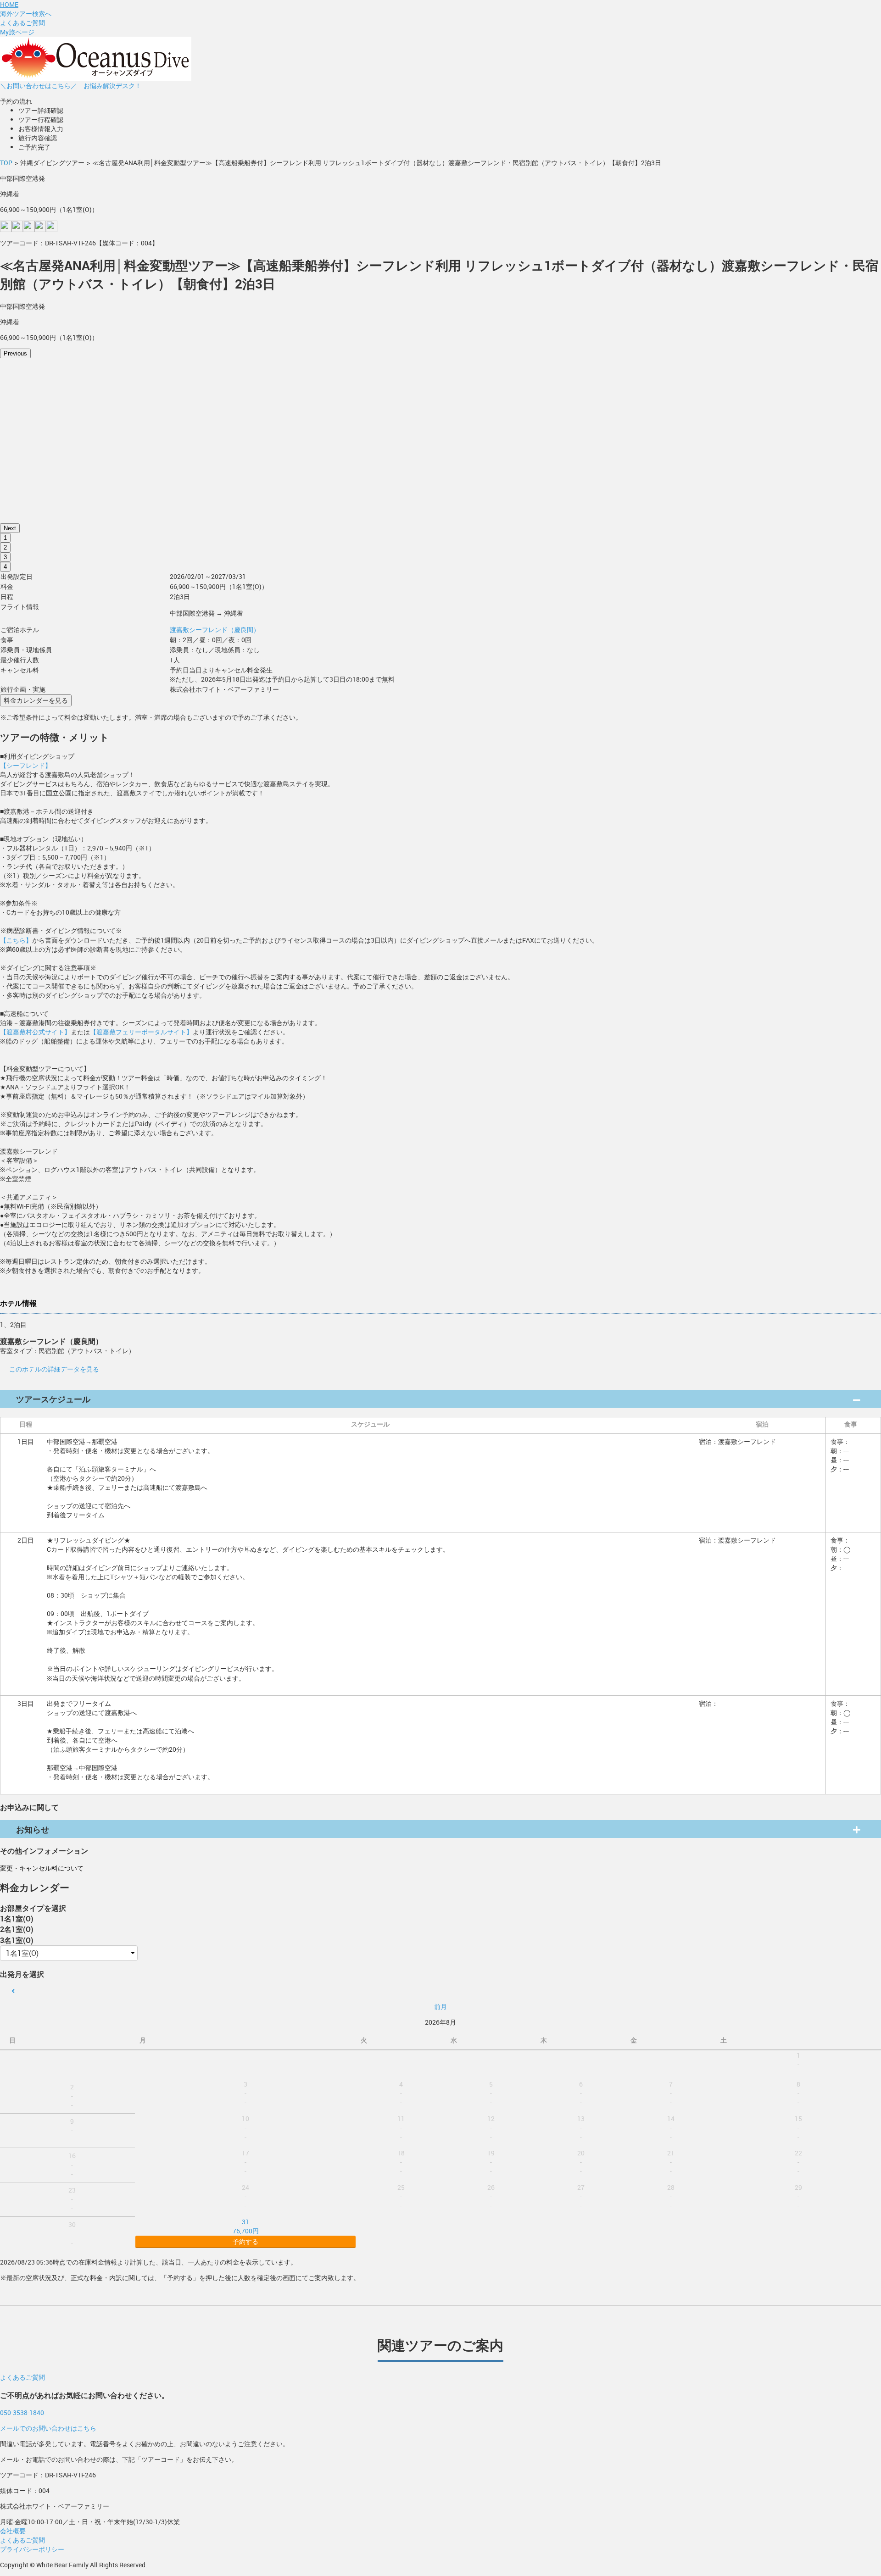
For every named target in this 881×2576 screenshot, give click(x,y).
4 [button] (5, 567)
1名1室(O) (17, 1918)
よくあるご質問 (22, 23)
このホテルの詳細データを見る (54, 1369)
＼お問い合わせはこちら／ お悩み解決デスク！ (71, 86)
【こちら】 (16, 940)
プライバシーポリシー (32, 2549)
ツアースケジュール (53, 1399)
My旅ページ (17, 32)
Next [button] (10, 528)
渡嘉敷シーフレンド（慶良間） (215, 630)
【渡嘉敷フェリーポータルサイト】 (141, 1032)
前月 (440, 2007)
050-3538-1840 (22, 2412)
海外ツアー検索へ (26, 14)
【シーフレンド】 (26, 765)
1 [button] (5, 538)
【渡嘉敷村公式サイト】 (35, 1032)
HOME (9, 4)
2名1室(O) (17, 1929)
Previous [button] (15, 353)
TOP (6, 163)
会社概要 (13, 2531)
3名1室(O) (17, 1940)
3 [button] (5, 557)
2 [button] (5, 547)
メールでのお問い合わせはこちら (48, 2428)
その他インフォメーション (44, 1851)
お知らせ (33, 1829)
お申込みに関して (29, 1807)
